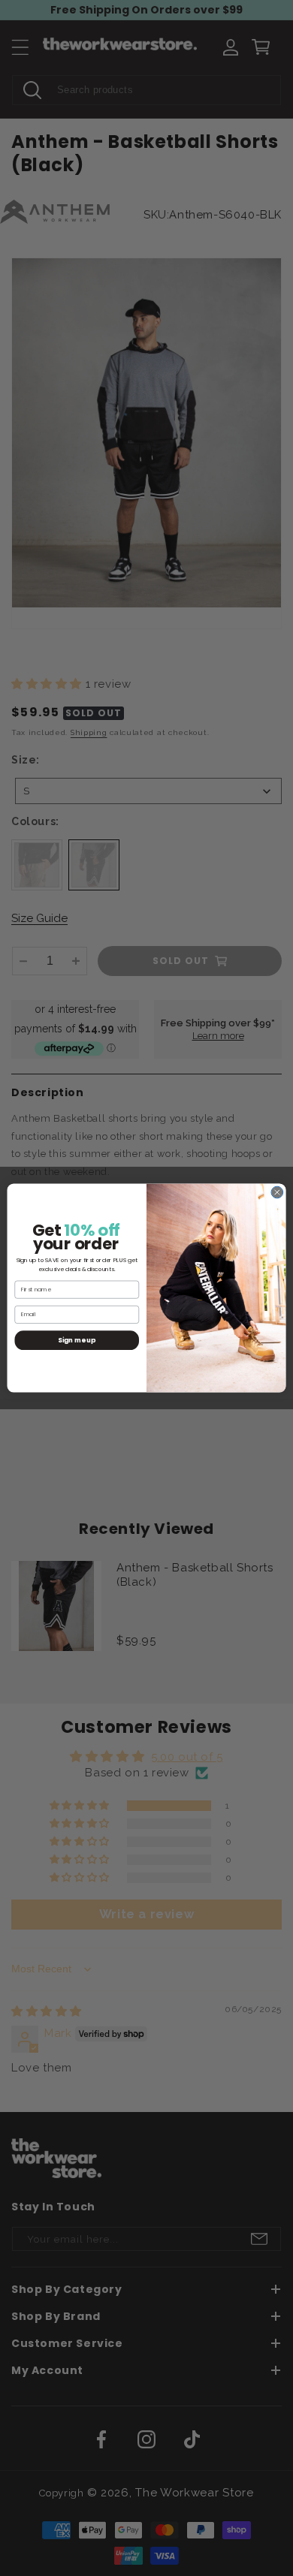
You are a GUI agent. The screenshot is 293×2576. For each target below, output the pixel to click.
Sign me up (77, 1340)
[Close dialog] (277, 1192)
